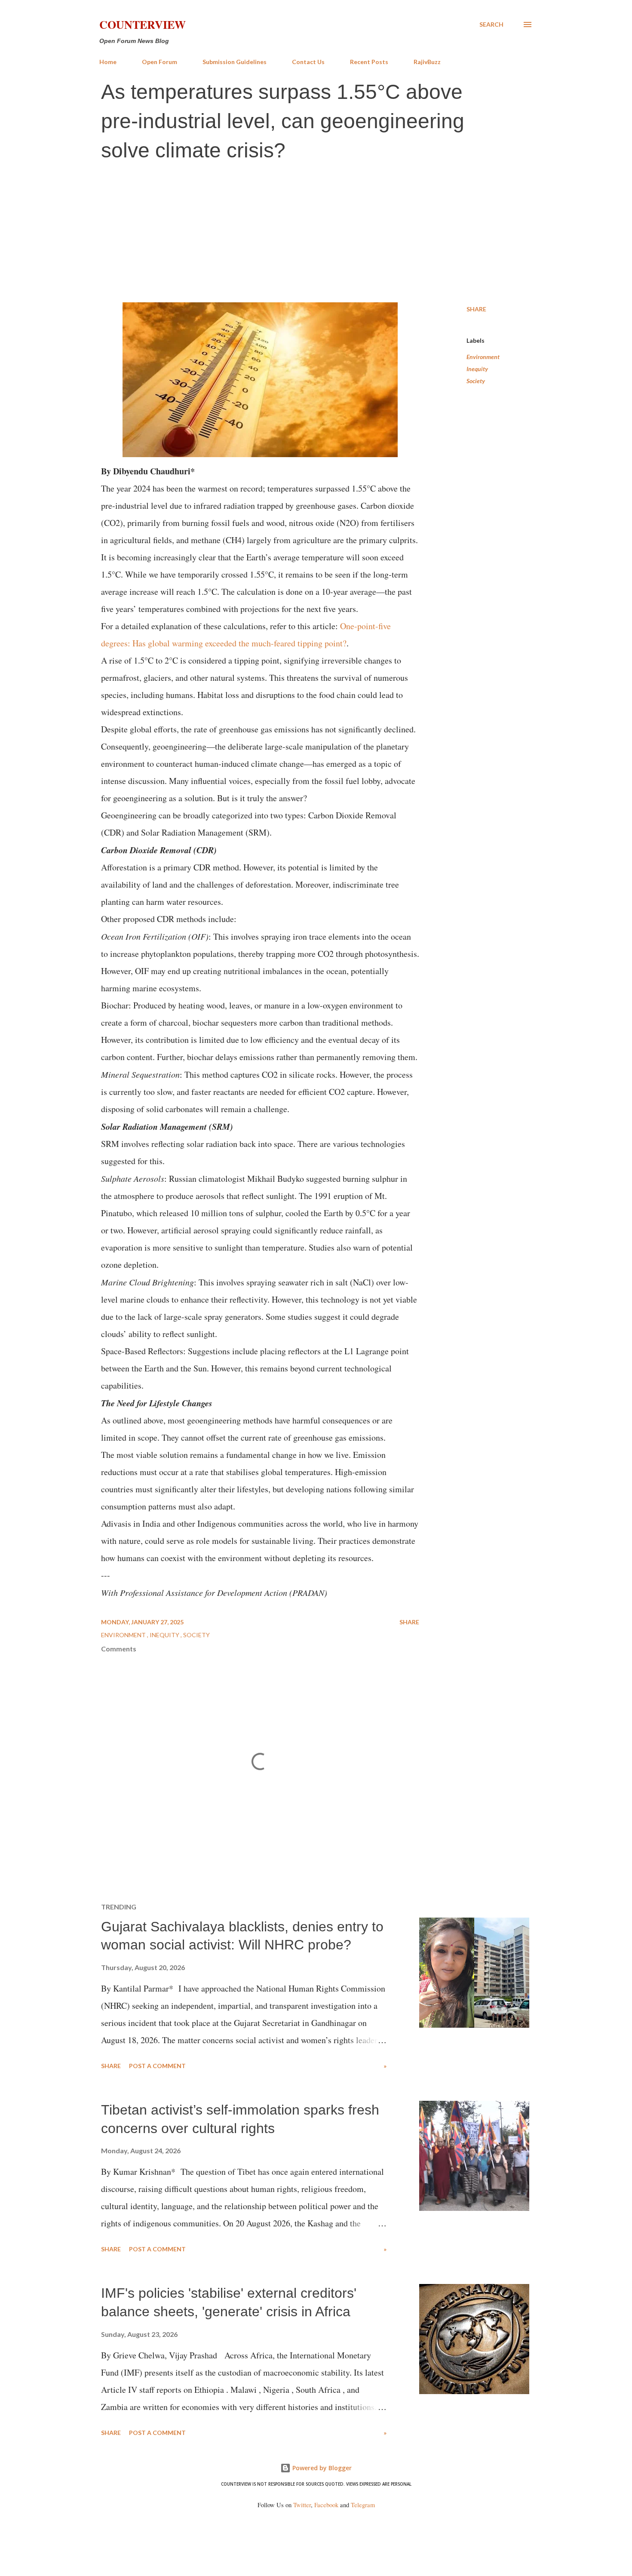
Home (108, 62)
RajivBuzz (427, 62)
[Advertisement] (316, 234)
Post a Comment (157, 2066)
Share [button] (476, 309)
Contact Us (308, 62)
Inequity (477, 369)
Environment (483, 357)
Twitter (302, 2505)
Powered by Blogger (321, 2468)
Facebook (326, 2505)
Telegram (363, 2505)
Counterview (143, 25)
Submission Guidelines (235, 62)
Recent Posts (369, 62)
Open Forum (160, 62)
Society (476, 381)
